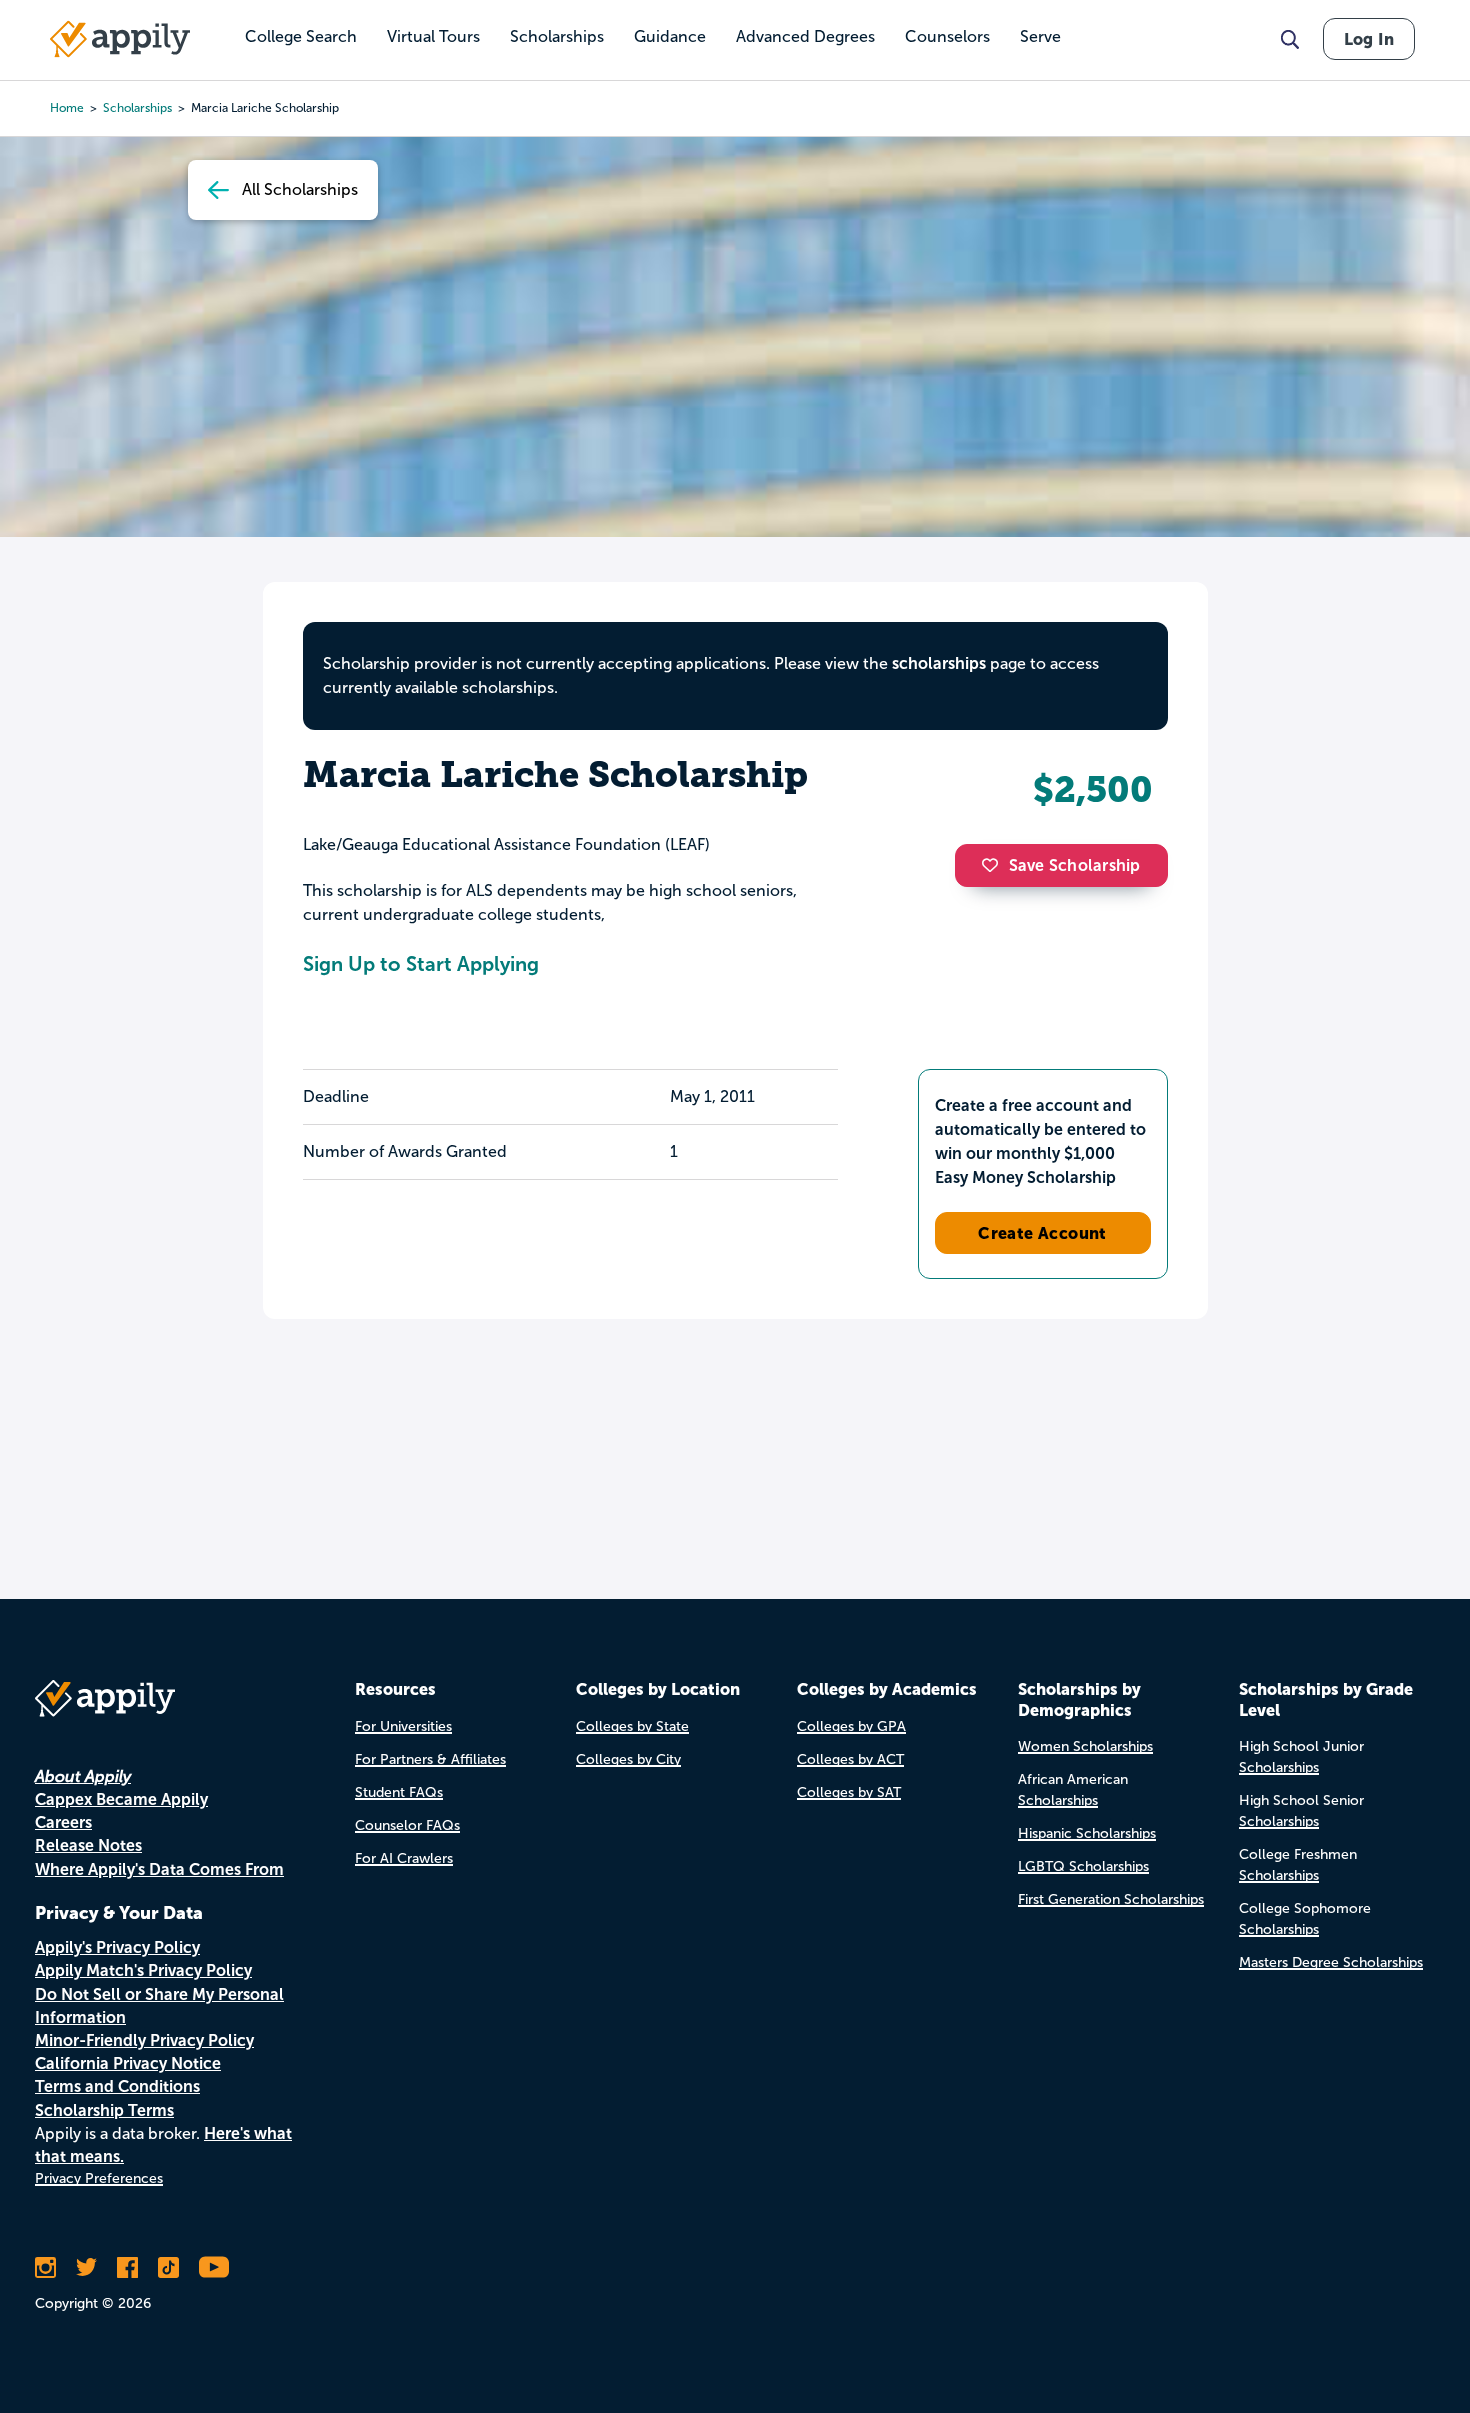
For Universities (403, 1726)
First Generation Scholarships (1111, 1899)
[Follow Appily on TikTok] (168, 2267)
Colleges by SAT (849, 1792)
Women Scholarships (1085, 1746)
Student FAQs (399, 1792)
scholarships (137, 108)
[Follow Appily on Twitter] (86, 2267)
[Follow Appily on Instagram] (45, 2267)
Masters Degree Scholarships (1331, 1962)
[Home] (120, 39)
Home (67, 108)
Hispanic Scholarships (1087, 1833)
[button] (995, 865)
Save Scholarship (1075, 865)
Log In (1369, 39)
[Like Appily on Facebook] (127, 2267)
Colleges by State (632, 1726)
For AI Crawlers (404, 1858)
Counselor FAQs (407, 1825)
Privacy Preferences (99, 2178)
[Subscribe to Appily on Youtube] (214, 2267)
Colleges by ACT (850, 1759)
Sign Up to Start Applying (421, 964)
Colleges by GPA (851, 1726)
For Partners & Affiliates (430, 1759)
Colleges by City (628, 1759)
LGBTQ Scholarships (1083, 1866)
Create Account (1042, 1233)
